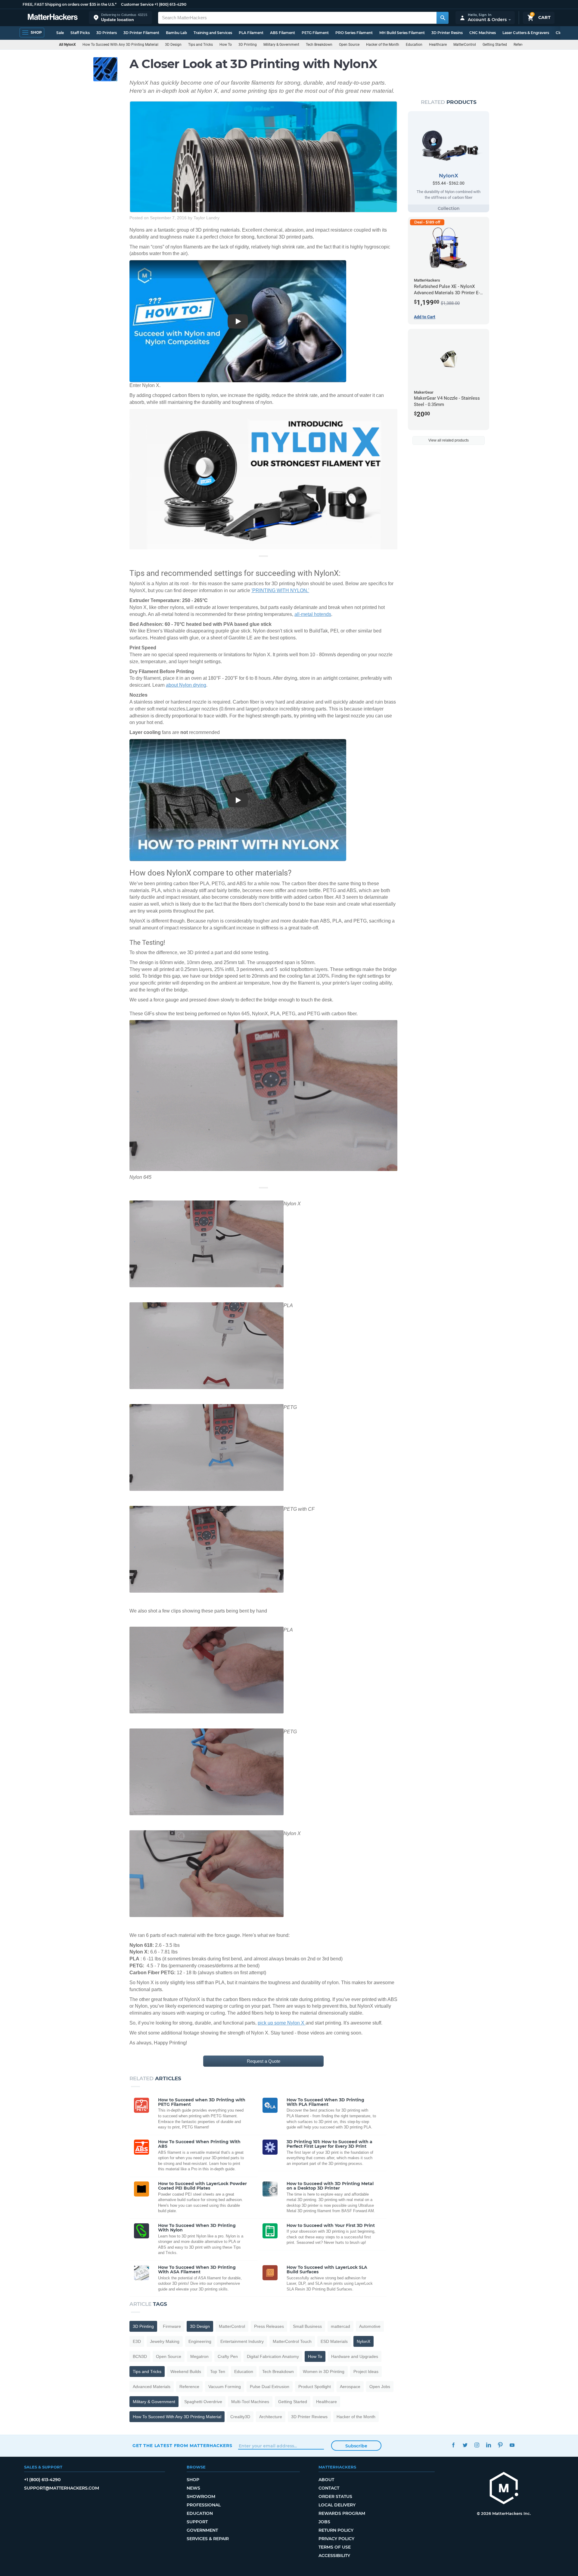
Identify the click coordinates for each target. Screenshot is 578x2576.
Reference (521, 45)
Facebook (453, 2445)
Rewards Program (342, 2513)
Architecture (271, 2417)
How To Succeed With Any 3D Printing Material (120, 45)
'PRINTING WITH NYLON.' (280, 590)
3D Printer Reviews (309, 2417)
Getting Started (495, 45)
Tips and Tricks (200, 45)
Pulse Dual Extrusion (270, 2387)
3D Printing (248, 45)
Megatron (199, 2356)
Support (197, 2522)
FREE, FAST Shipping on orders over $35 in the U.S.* (70, 4)
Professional (204, 2505)
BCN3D (140, 2356)
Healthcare (438, 45)
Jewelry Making (165, 2341)
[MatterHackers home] (53, 18)
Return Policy (336, 2530)
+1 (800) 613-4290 (170, 4)
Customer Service (137, 4)
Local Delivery (337, 2505)
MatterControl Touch (292, 2341)
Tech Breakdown (319, 45)
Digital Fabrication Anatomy (273, 2356)
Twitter (465, 2445)
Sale (60, 33)
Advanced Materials (152, 2387)
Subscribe (356, 2446)
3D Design (173, 45)
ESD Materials (334, 2341)
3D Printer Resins (447, 33)
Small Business (307, 2326)
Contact (329, 2488)
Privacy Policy (336, 2539)
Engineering (200, 2341)
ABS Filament (283, 33)
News (193, 2488)
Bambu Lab (176, 33)
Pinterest (500, 2445)
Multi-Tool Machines (250, 2402)
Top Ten (218, 2371)
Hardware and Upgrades (355, 2356)
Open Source (349, 45)
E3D (137, 2341)
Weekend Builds (186, 2371)
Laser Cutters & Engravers (526, 33)
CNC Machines (483, 33)
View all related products (449, 440)
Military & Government (281, 45)
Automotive (370, 2326)
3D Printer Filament (141, 33)
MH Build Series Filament (402, 33)
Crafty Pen (228, 2356)
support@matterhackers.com (62, 2488)
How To (226, 45)
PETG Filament (315, 33)
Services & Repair (208, 2539)
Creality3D (240, 2417)
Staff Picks (80, 33)
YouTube (512, 2445)
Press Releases (269, 2326)
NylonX (364, 2341)
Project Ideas (366, 2371)
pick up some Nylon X (282, 2023)
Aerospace (350, 2387)
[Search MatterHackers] (443, 18)
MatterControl (465, 45)
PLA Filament (251, 33)
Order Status (335, 2496)
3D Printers (107, 33)
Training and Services (213, 33)
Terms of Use (335, 2547)
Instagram (477, 2445)
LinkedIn (488, 2445)
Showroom (201, 2496)
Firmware (172, 2326)
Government (202, 2530)
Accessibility (334, 2556)
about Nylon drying (186, 685)
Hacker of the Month (383, 45)
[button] (120, 18)
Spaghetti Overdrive (203, 2402)
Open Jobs (380, 2387)
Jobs (324, 2522)
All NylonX (67, 45)
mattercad (340, 2326)
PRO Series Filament (354, 33)
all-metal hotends (313, 614)
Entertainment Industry (242, 2341)
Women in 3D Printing (324, 2371)
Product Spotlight (315, 2387)
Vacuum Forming (225, 2387)
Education (414, 45)
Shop (193, 2480)
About (326, 2480)
